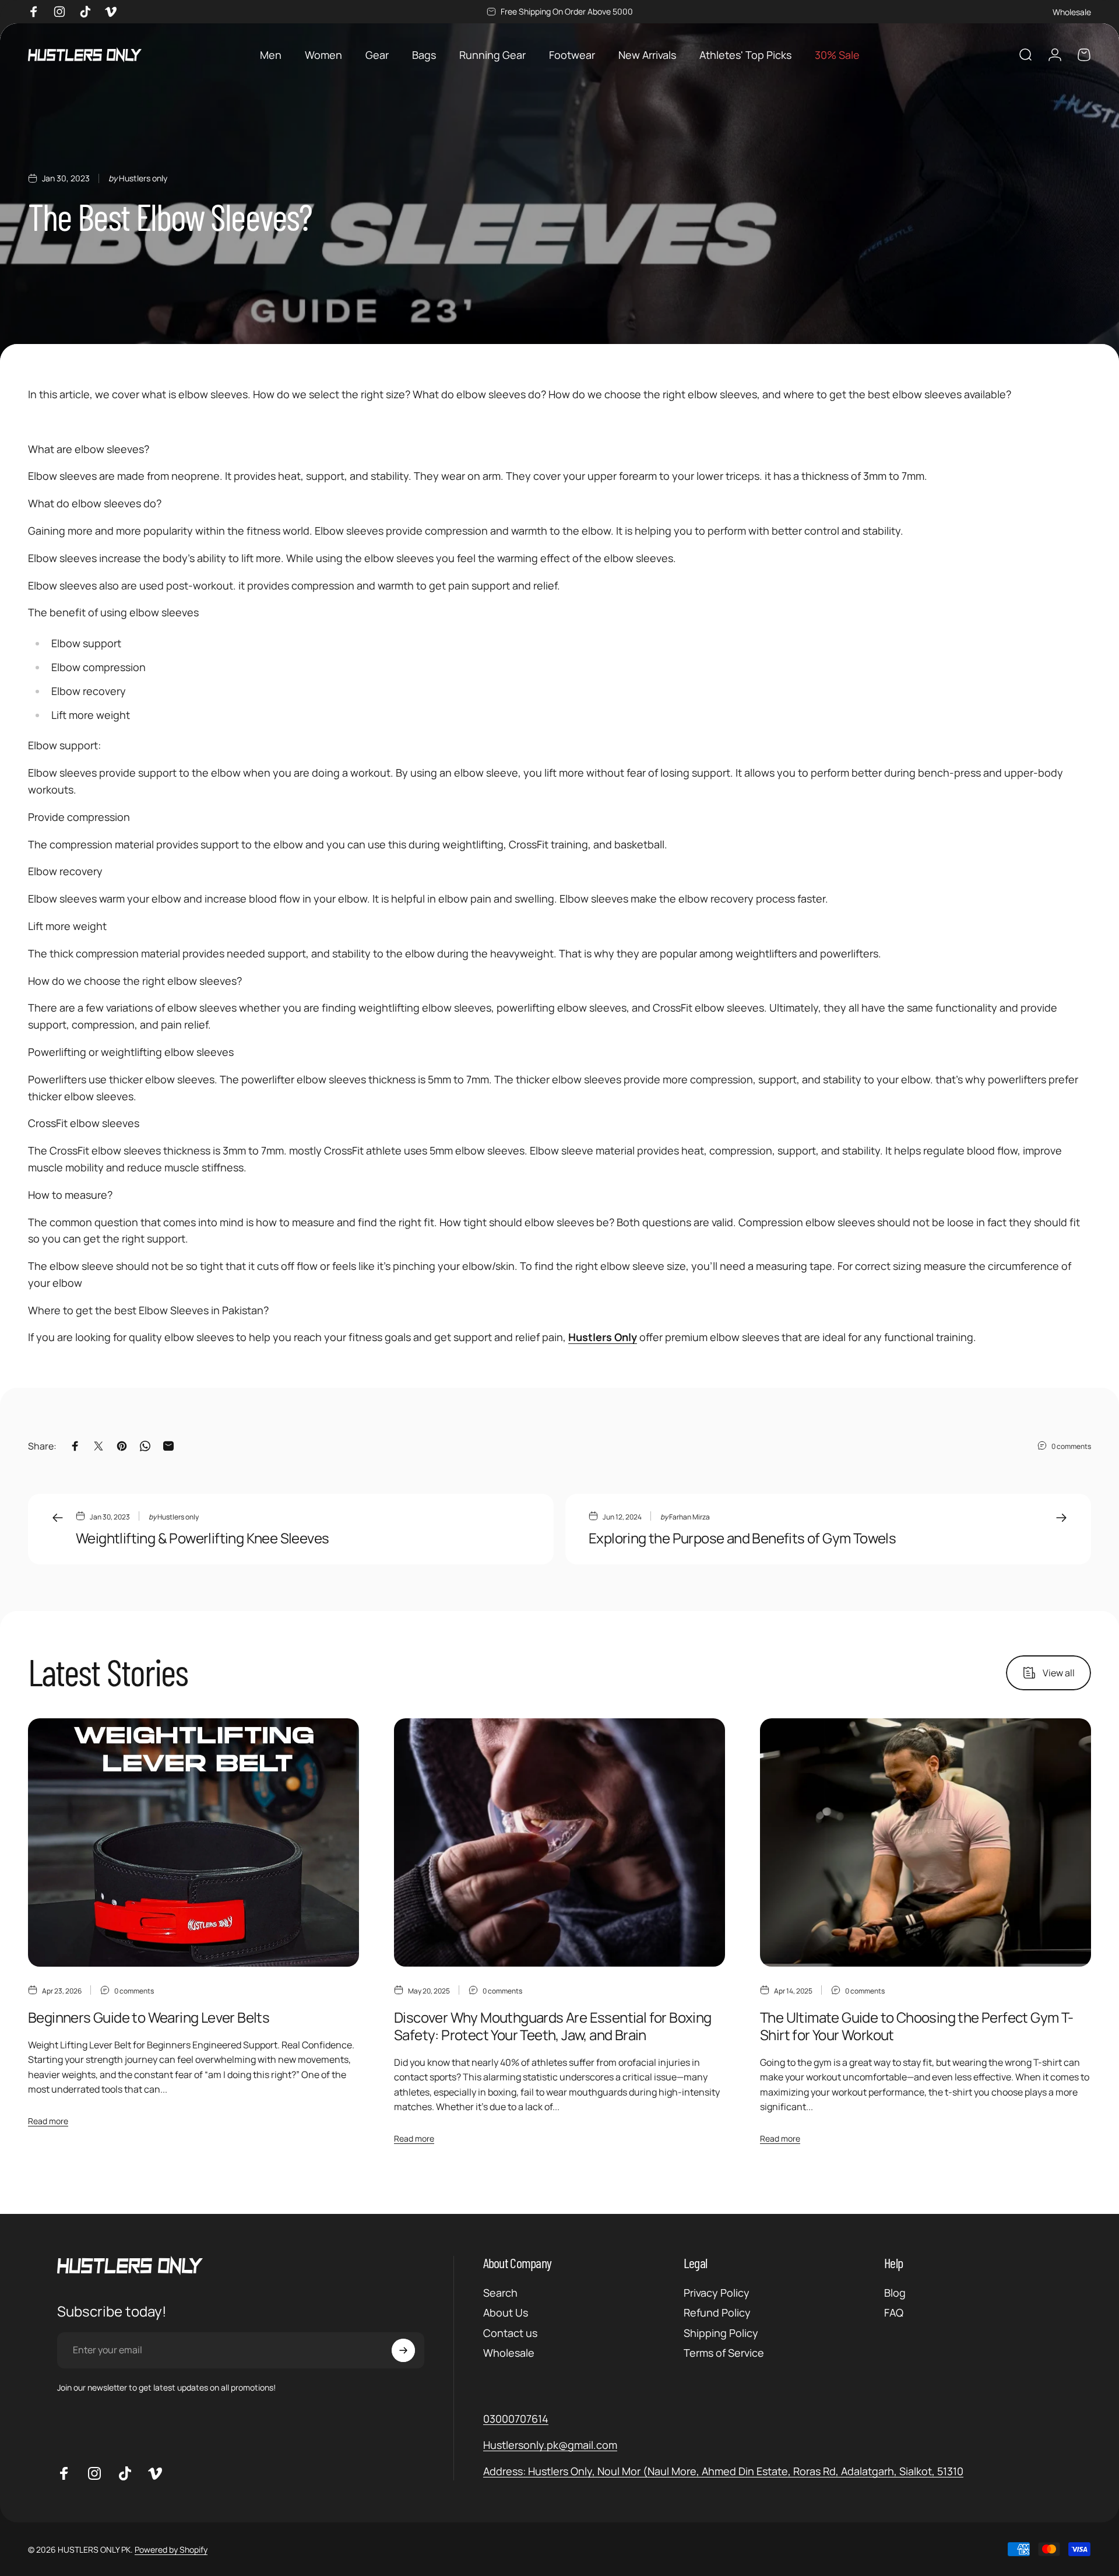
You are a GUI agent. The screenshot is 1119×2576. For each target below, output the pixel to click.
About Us (506, 2313)
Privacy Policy (717, 2293)
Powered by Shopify (171, 2549)
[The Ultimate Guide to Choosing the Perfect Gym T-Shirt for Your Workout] (926, 1842)
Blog (895, 2293)
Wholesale (1072, 12)
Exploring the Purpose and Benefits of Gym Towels (742, 1538)
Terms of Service (724, 2353)
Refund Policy (717, 2313)
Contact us (510, 2333)
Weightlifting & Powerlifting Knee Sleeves (202, 1538)
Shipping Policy (721, 2333)
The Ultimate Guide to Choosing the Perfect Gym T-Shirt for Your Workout (917, 2026)
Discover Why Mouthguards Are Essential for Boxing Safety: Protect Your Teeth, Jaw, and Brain (553, 2026)
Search (500, 2293)
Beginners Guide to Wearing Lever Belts (149, 2017)
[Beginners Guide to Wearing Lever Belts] (193, 1842)
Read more (48, 2121)
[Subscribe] (403, 2350)
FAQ (894, 2313)
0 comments (1071, 1446)
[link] (723, 2471)
